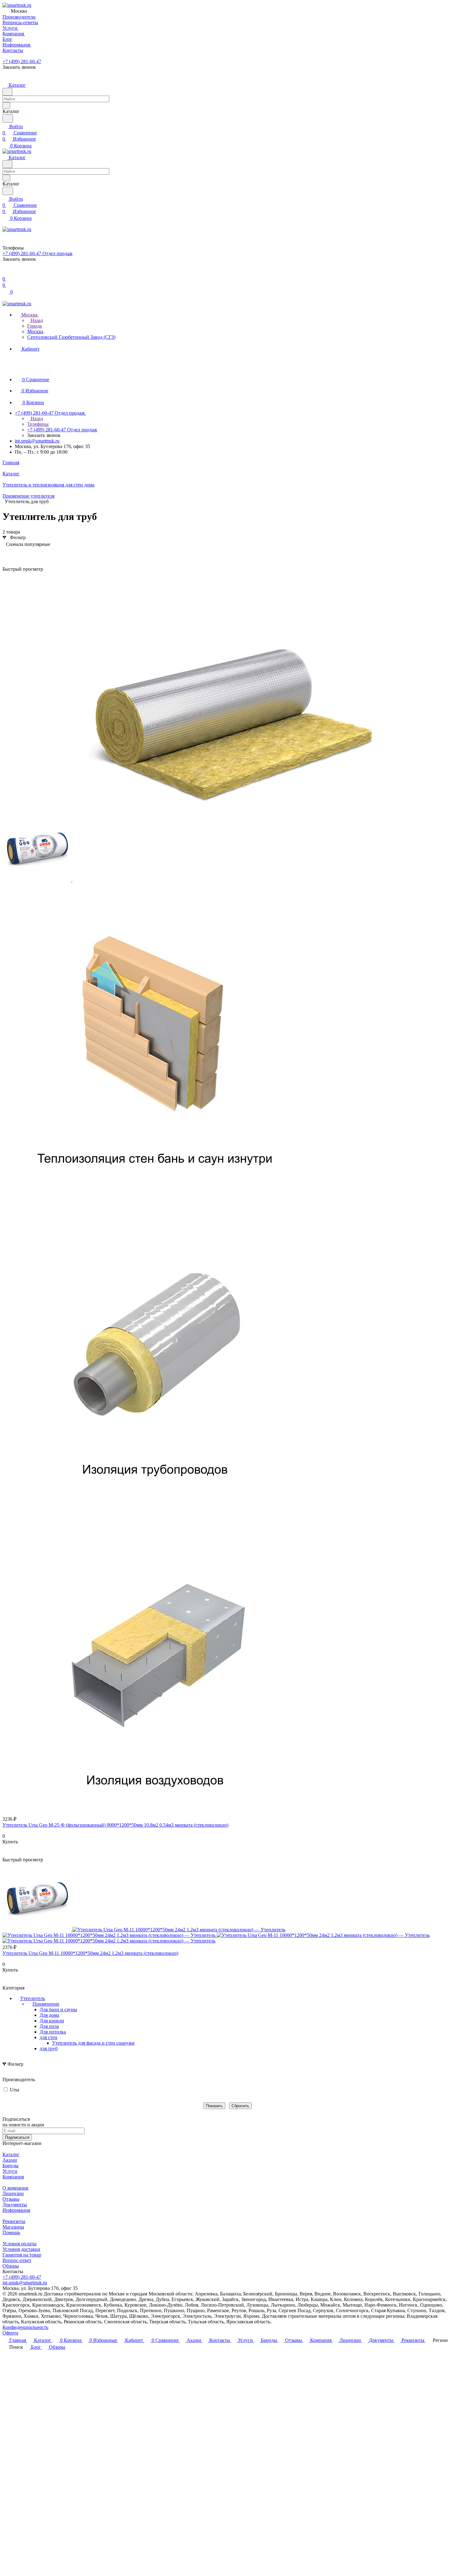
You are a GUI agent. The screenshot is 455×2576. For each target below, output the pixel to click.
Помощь (11, 2232)
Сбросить (240, 2106)
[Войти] (5, 273)
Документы (15, 2205)
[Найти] (8, 118)
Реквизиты (14, 2221)
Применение (46, 2004)
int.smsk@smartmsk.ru (37, 441)
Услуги (10, 2171)
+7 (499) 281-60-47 (22, 61)
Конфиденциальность (25, 2327)
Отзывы (11, 2199)
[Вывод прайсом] (26, 554)
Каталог (11, 2154)
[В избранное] (5, 1848)
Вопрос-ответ (17, 2260)
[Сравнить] (6, 1854)
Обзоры (11, 2266)
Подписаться (17, 2137)
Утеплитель (32, 1998)
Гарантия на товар (22, 2255)
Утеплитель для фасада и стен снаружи (93, 2043)
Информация (16, 2210)
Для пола (49, 2026)
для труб (49, 2049)
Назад (36, 320)
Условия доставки (21, 2249)
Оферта (10, 2333)
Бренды (11, 2166)
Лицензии (13, 2193)
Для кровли (52, 2021)
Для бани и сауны (58, 2009)
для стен (48, 2037)
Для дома (49, 2015)
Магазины (13, 2227)
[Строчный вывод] (16, 554)
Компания (13, 2177)
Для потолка (53, 2032)
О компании (15, 2188)
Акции (10, 2160)
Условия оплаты (19, 2244)
